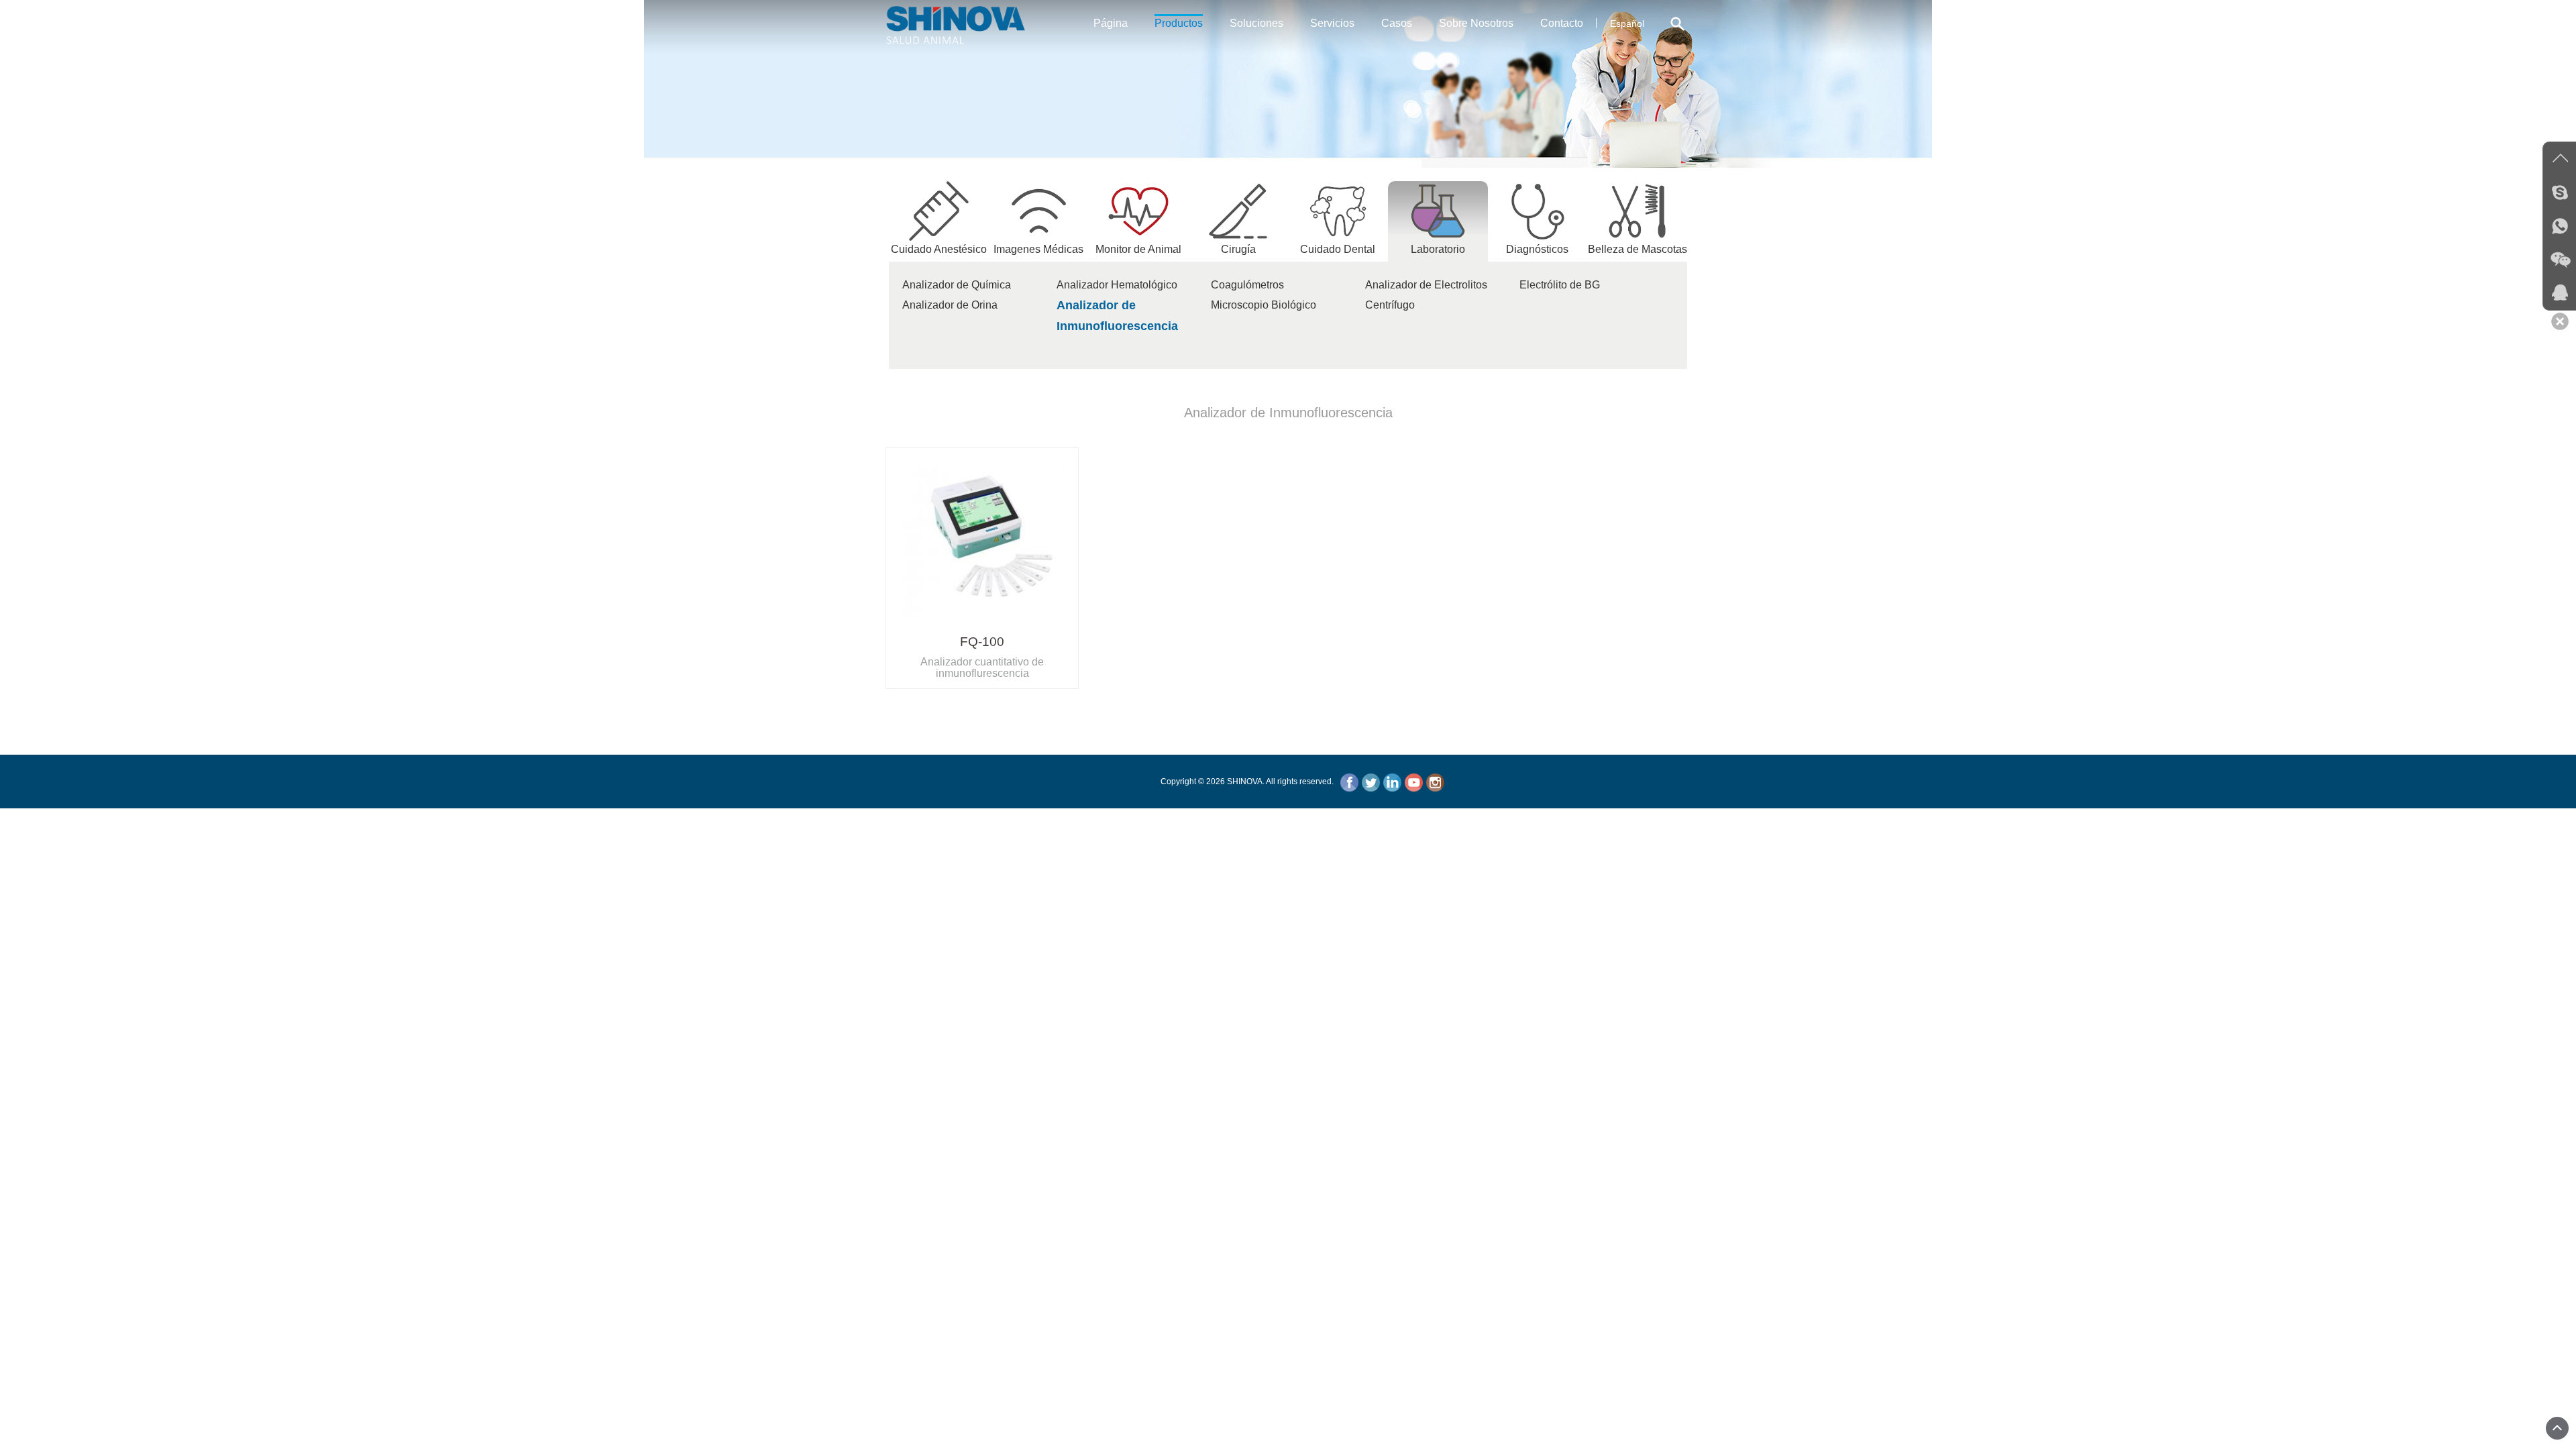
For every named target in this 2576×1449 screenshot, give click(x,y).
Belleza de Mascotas (1638, 249)
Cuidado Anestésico (939, 249)
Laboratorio (1438, 249)
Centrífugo (1390, 305)
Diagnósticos (1537, 249)
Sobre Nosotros (1476, 23)
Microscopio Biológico (1264, 305)
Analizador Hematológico (1117, 285)
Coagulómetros (1247, 285)
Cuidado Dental (1338, 249)
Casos (1397, 23)
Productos (1179, 23)
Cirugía (1238, 249)
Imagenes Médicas (1038, 249)
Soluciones (1256, 23)
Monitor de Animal (1138, 249)
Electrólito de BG (1560, 285)
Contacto (1562, 23)
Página (1111, 23)
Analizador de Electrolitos (1426, 285)
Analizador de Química (957, 285)
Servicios (1332, 23)
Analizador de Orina (950, 305)
